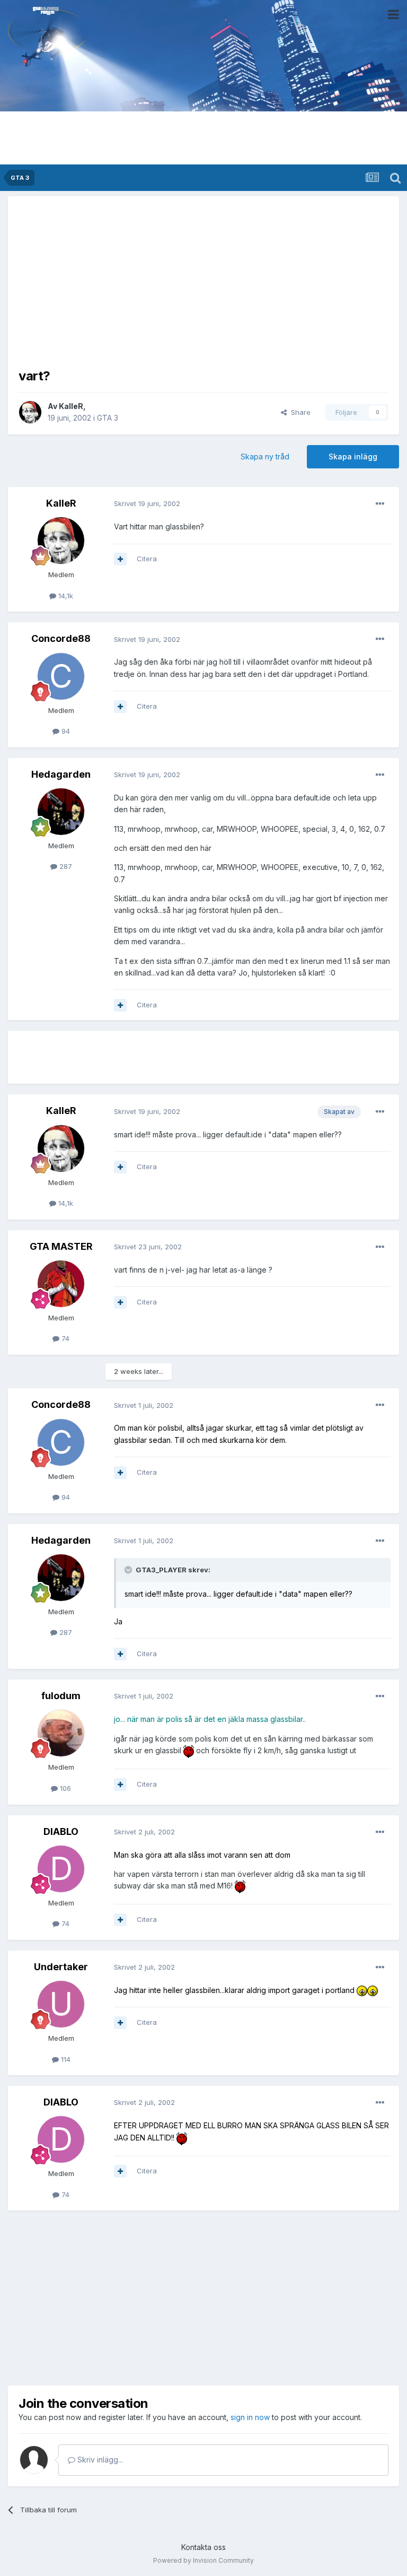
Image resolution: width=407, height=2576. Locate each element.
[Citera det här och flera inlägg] (120, 559)
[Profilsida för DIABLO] (61, 1869)
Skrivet (147, 503)
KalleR (71, 406)
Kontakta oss (203, 2547)
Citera (147, 559)
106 (64, 1788)
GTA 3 (108, 418)
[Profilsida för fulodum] (61, 1733)
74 (64, 1338)
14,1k (65, 596)
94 (65, 731)
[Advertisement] (203, 281)
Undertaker (61, 1967)
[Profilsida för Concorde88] (61, 676)
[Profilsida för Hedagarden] (61, 812)
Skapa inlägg (353, 456)
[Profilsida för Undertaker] (61, 2004)
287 (65, 866)
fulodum (61, 1696)
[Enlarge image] (189, 1750)
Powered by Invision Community (203, 2560)
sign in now (250, 2417)
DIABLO (61, 1831)
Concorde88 (61, 638)
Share (299, 412)
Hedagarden (61, 774)
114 (65, 2059)
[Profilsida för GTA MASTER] (61, 1284)
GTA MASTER (61, 1246)
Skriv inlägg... (99, 2460)
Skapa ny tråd (265, 456)
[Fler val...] (380, 504)
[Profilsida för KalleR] (30, 412)
